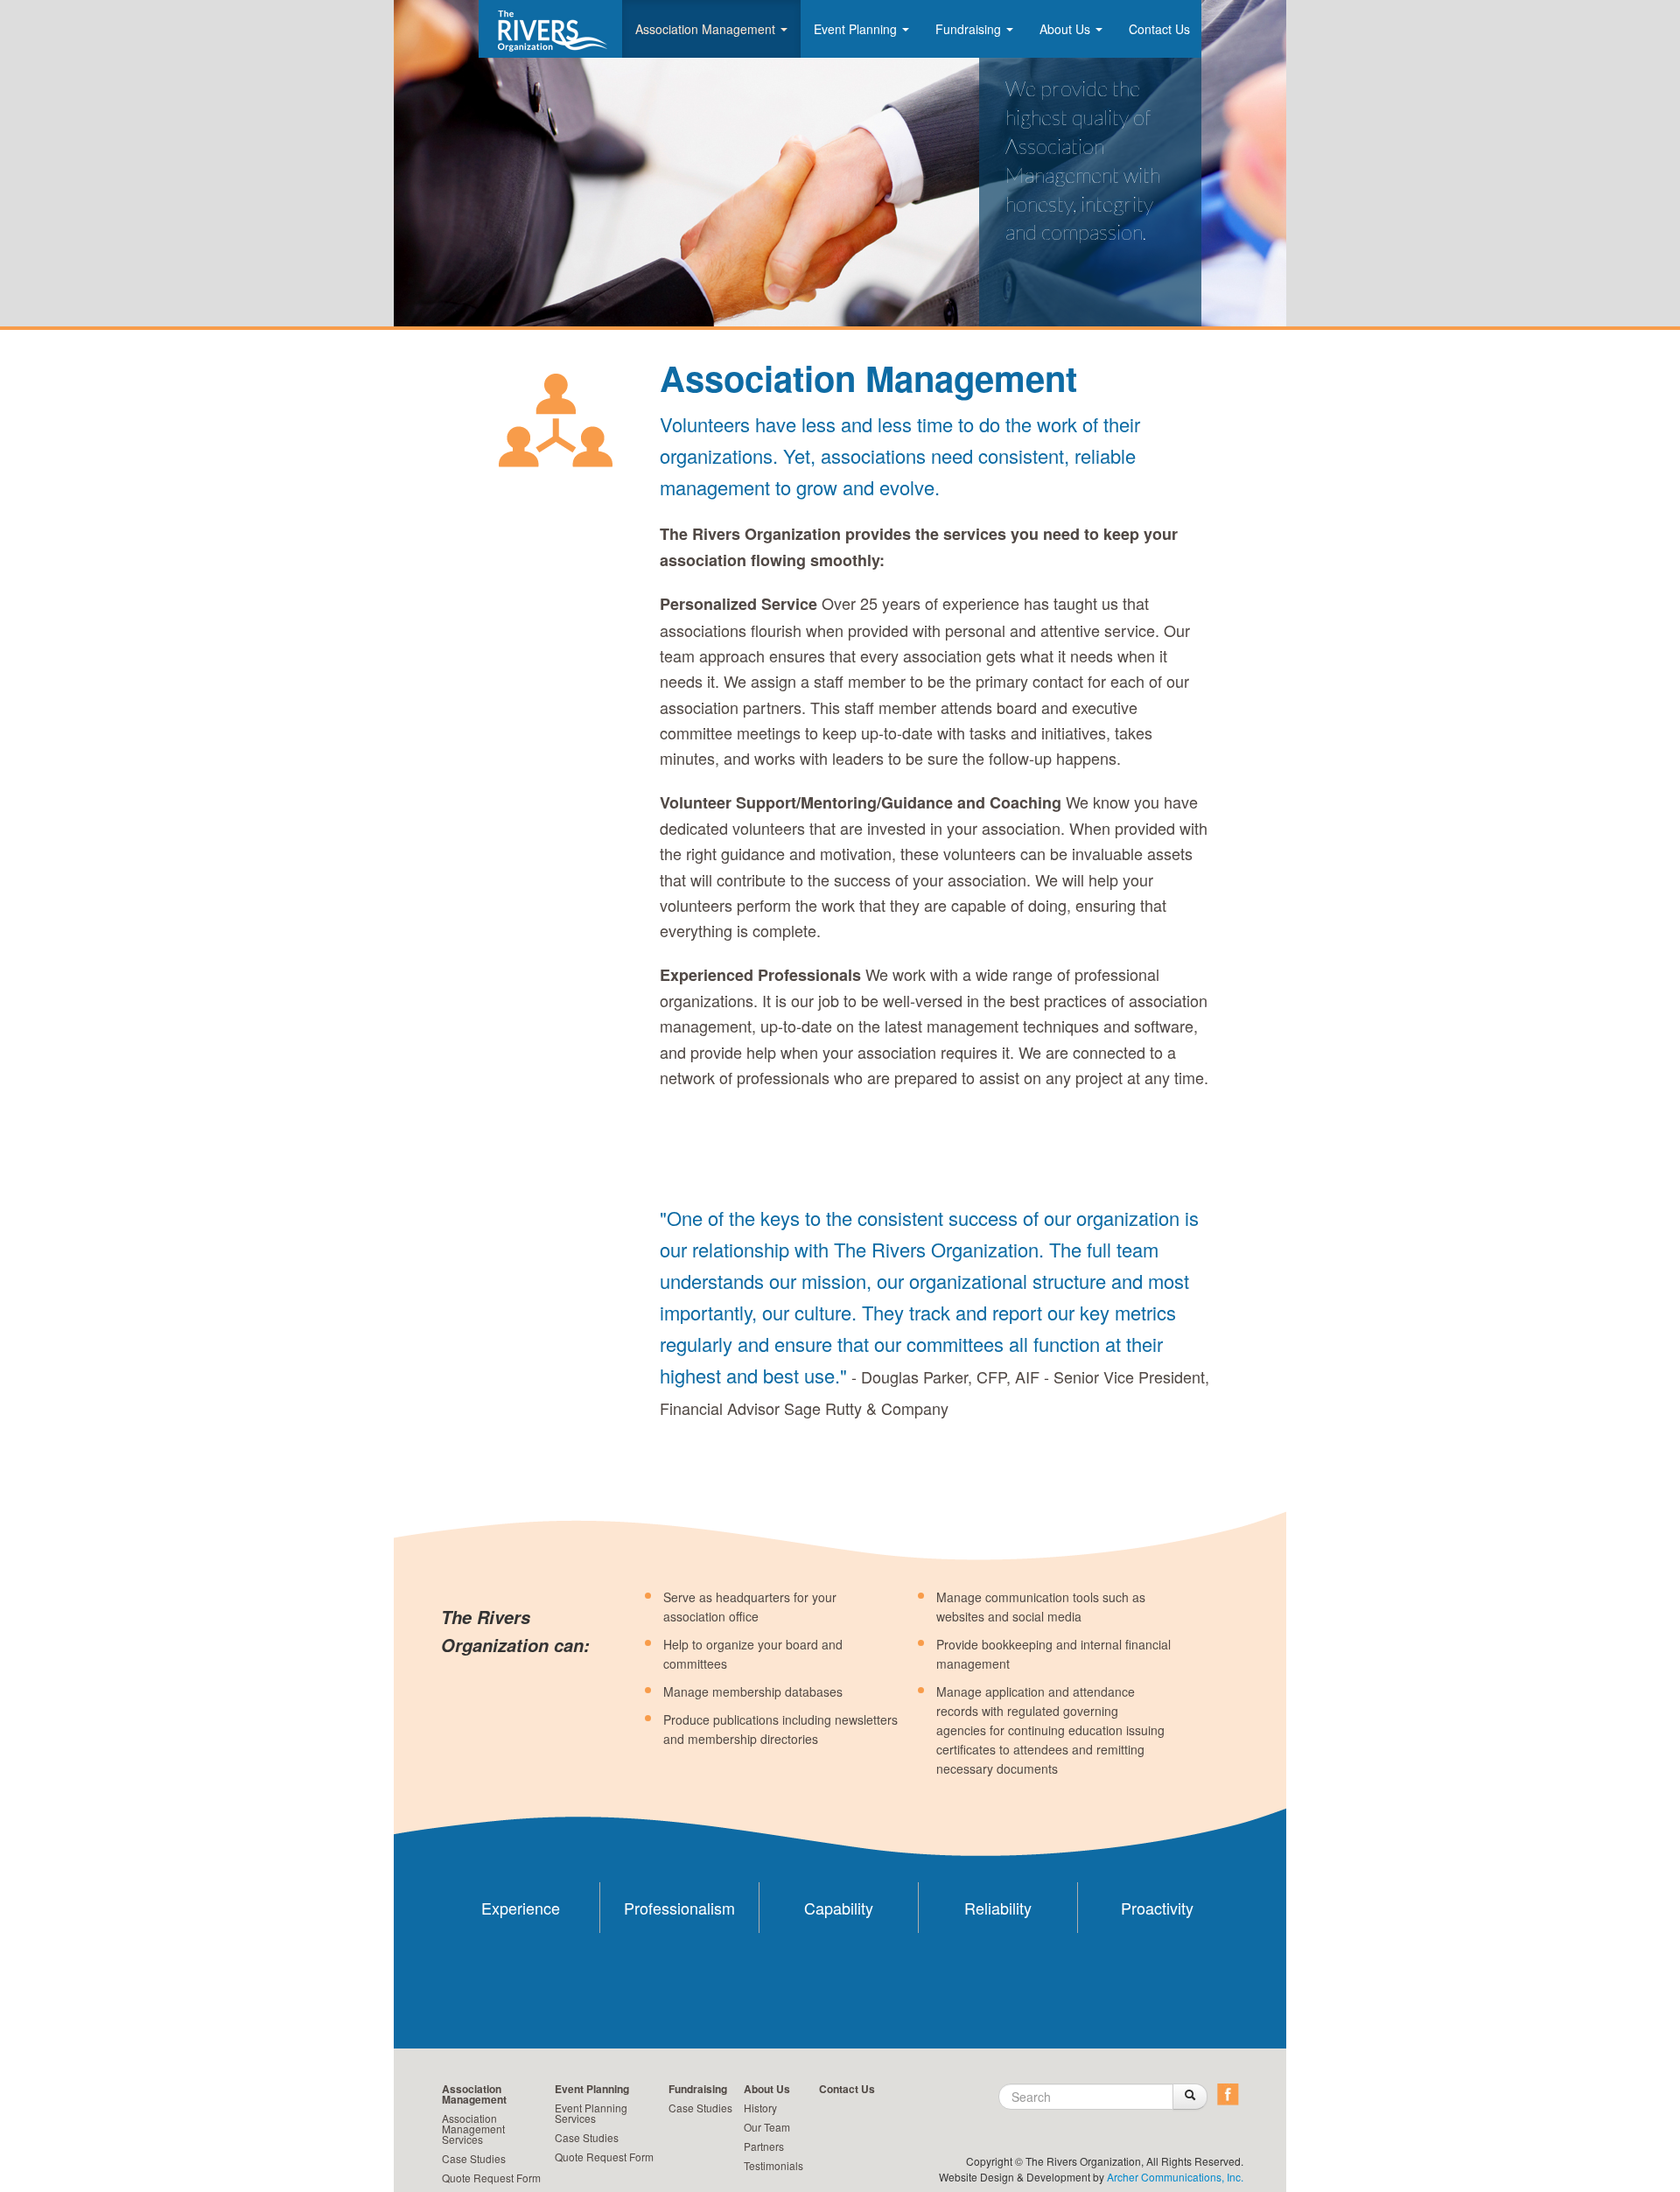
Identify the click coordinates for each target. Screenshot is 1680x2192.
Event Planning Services (591, 2113)
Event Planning (857, 29)
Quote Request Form (491, 2178)
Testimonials (773, 2165)
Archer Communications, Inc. (1175, 2177)
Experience (521, 1908)
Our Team (767, 2127)
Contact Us (1159, 29)
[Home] (546, 31)
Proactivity (1157, 1908)
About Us (1067, 29)
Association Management (707, 29)
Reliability (998, 1908)
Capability (839, 1908)
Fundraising (970, 29)
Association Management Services (473, 2129)
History (760, 2108)
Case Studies (474, 2158)
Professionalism (679, 1908)
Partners (764, 2146)
